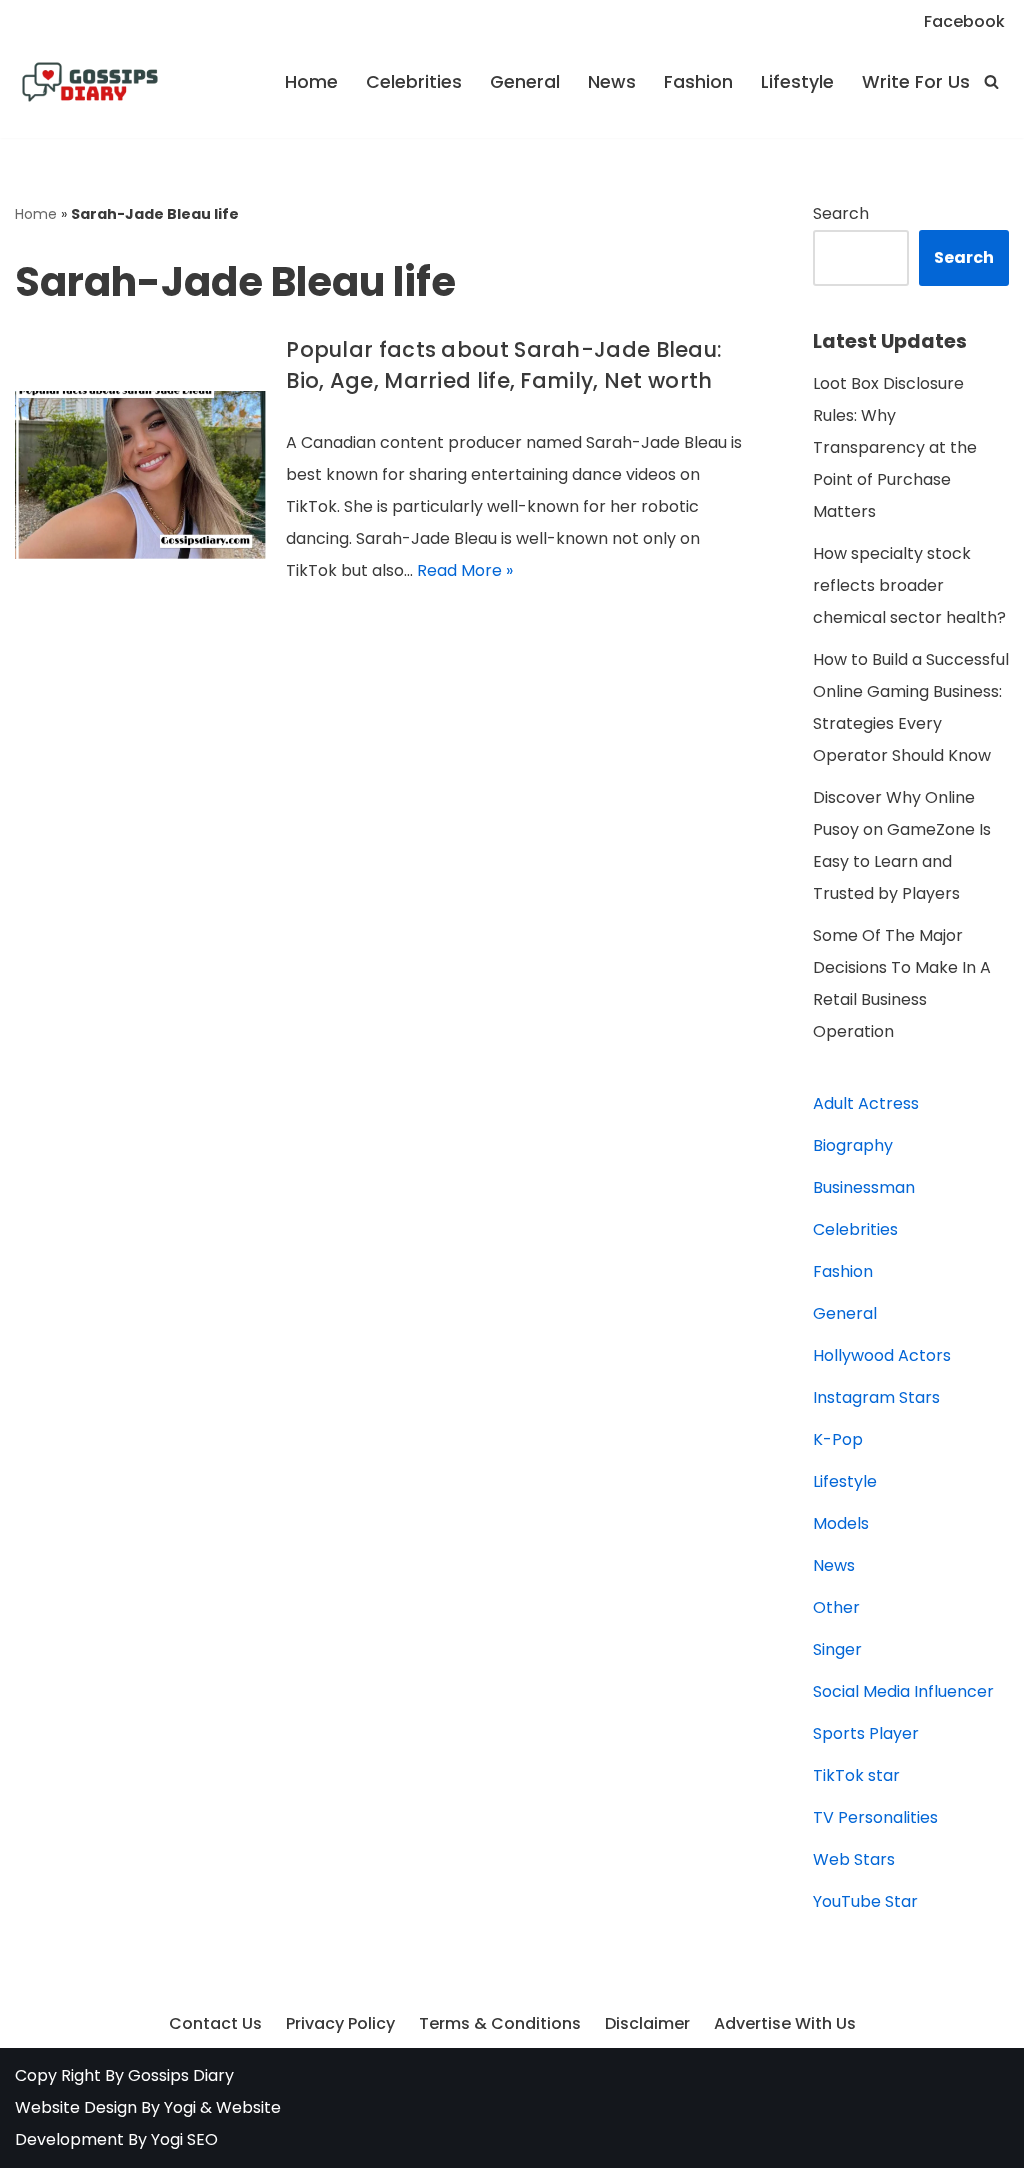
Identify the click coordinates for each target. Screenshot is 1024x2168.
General (525, 82)
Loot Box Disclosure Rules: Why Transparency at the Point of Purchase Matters (895, 447)
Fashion (698, 82)
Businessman (864, 1187)
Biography (853, 1145)
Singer (837, 1649)
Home (311, 82)
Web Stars (854, 1859)
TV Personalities (875, 1817)
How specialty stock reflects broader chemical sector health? (909, 585)
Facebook (964, 21)
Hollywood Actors (882, 1355)
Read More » (465, 570)
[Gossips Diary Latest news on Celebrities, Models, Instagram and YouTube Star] (90, 82)
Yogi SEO (184, 2139)
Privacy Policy (340, 2023)
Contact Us (215, 2023)
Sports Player (866, 1733)
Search (841, 213)
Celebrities (414, 82)
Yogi (178, 2107)
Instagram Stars (876, 1397)
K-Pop (838, 1439)
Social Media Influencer (903, 1691)
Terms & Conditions (500, 2023)
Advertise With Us (785, 2023)
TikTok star (856, 1775)
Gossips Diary (181, 2075)
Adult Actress (866, 1103)
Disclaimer (647, 2023)
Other (836, 1607)
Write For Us (916, 82)
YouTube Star (865, 1901)
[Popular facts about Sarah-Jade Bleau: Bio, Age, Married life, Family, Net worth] (140, 475)
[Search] (991, 81)
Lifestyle (797, 82)
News (612, 82)
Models (841, 1523)
